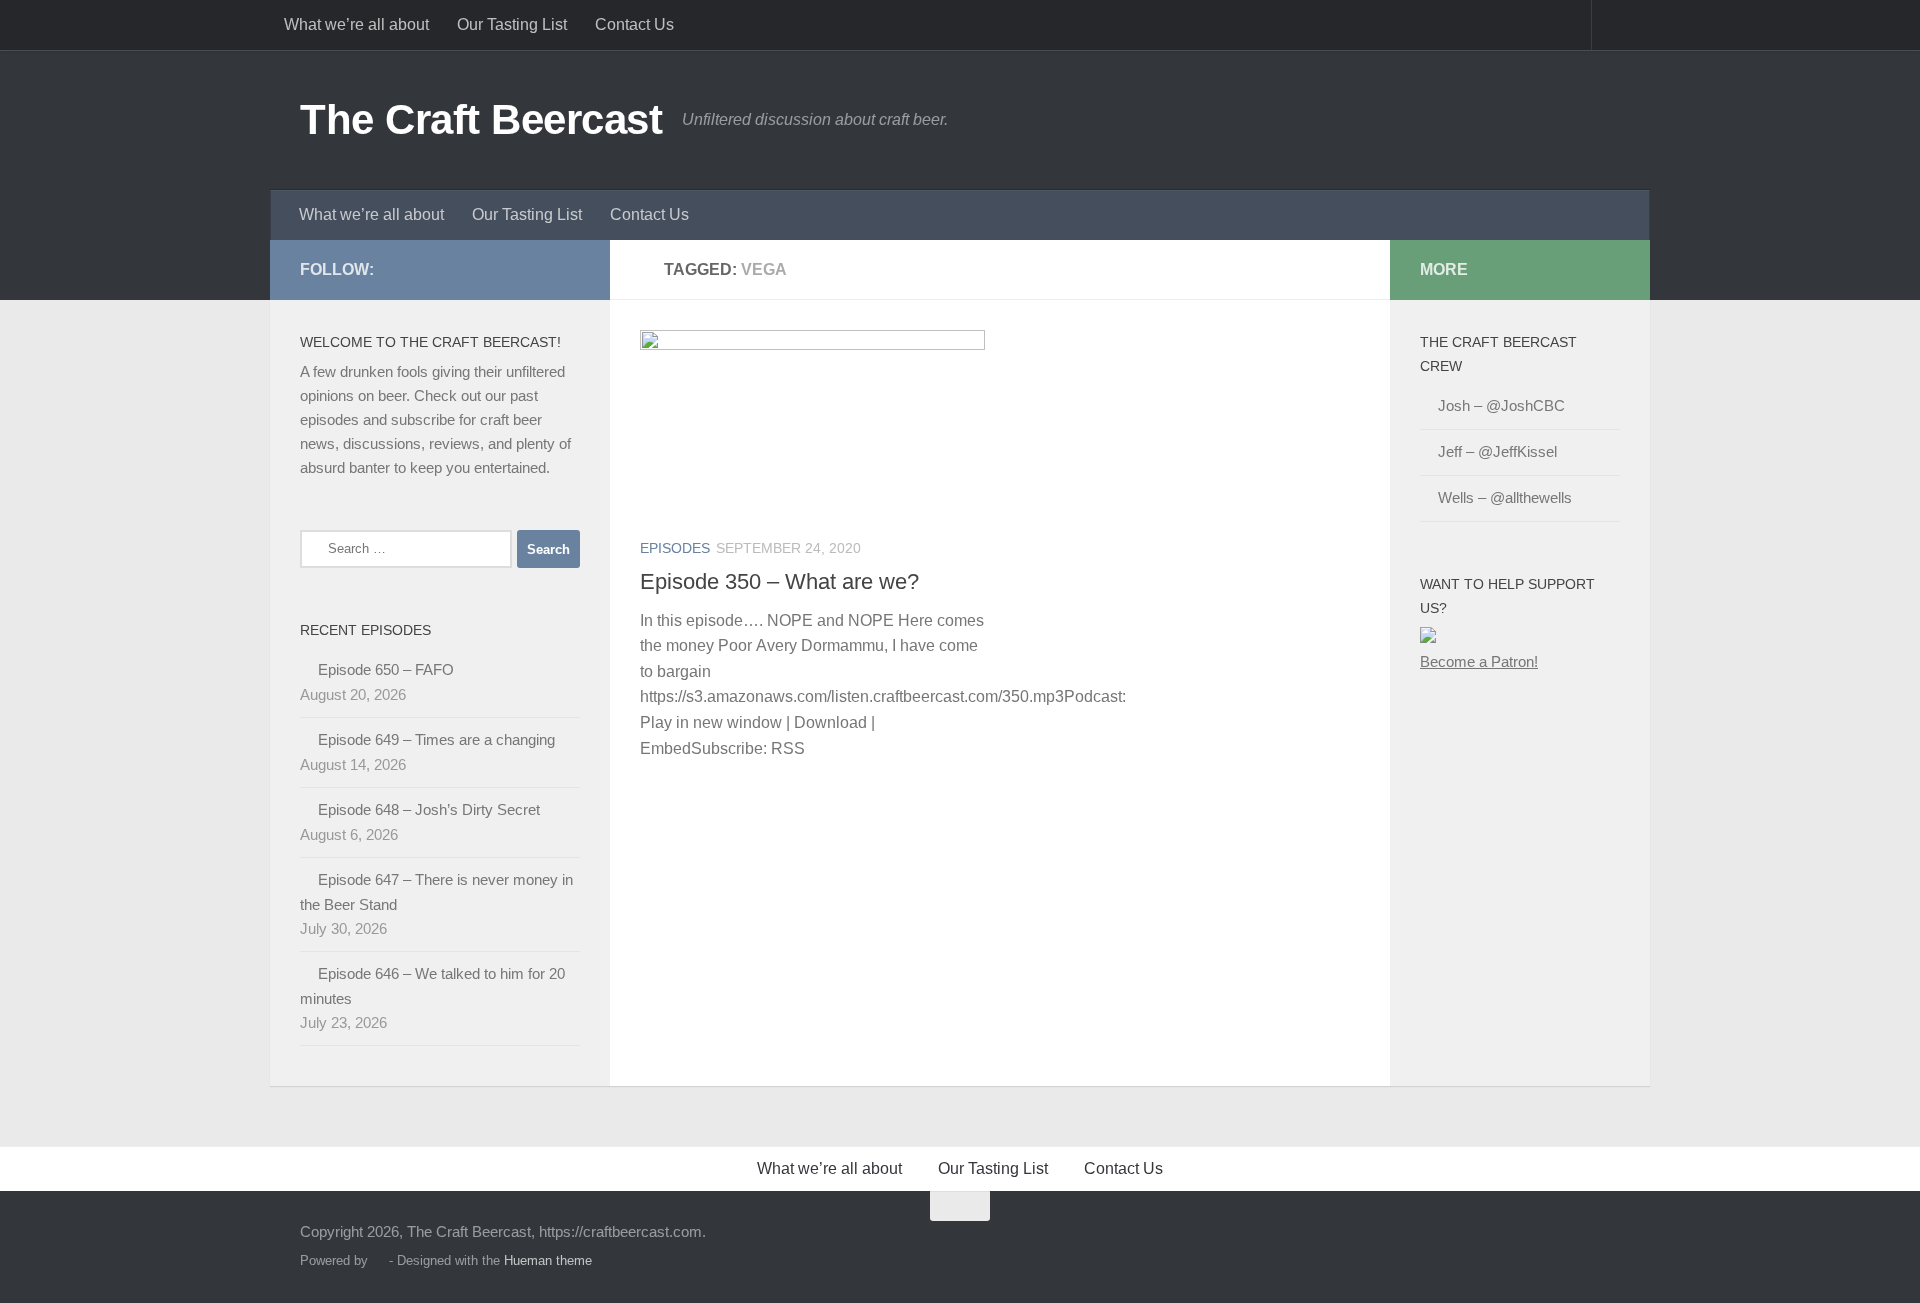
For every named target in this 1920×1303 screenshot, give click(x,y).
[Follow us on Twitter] (408, 269)
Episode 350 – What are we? (779, 581)
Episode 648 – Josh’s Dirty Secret (429, 809)
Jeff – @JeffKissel (1497, 451)
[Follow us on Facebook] (440, 269)
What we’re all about (356, 24)
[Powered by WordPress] (378, 1260)
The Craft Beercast (481, 119)
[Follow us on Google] (536, 269)
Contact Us (634, 24)
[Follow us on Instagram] (568, 269)
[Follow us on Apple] (504, 269)
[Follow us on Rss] (472, 269)
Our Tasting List (512, 24)
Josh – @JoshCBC (1501, 405)
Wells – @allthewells (1505, 497)
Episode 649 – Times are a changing (436, 739)
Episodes (675, 548)
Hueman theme (548, 1260)
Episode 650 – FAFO (386, 669)
